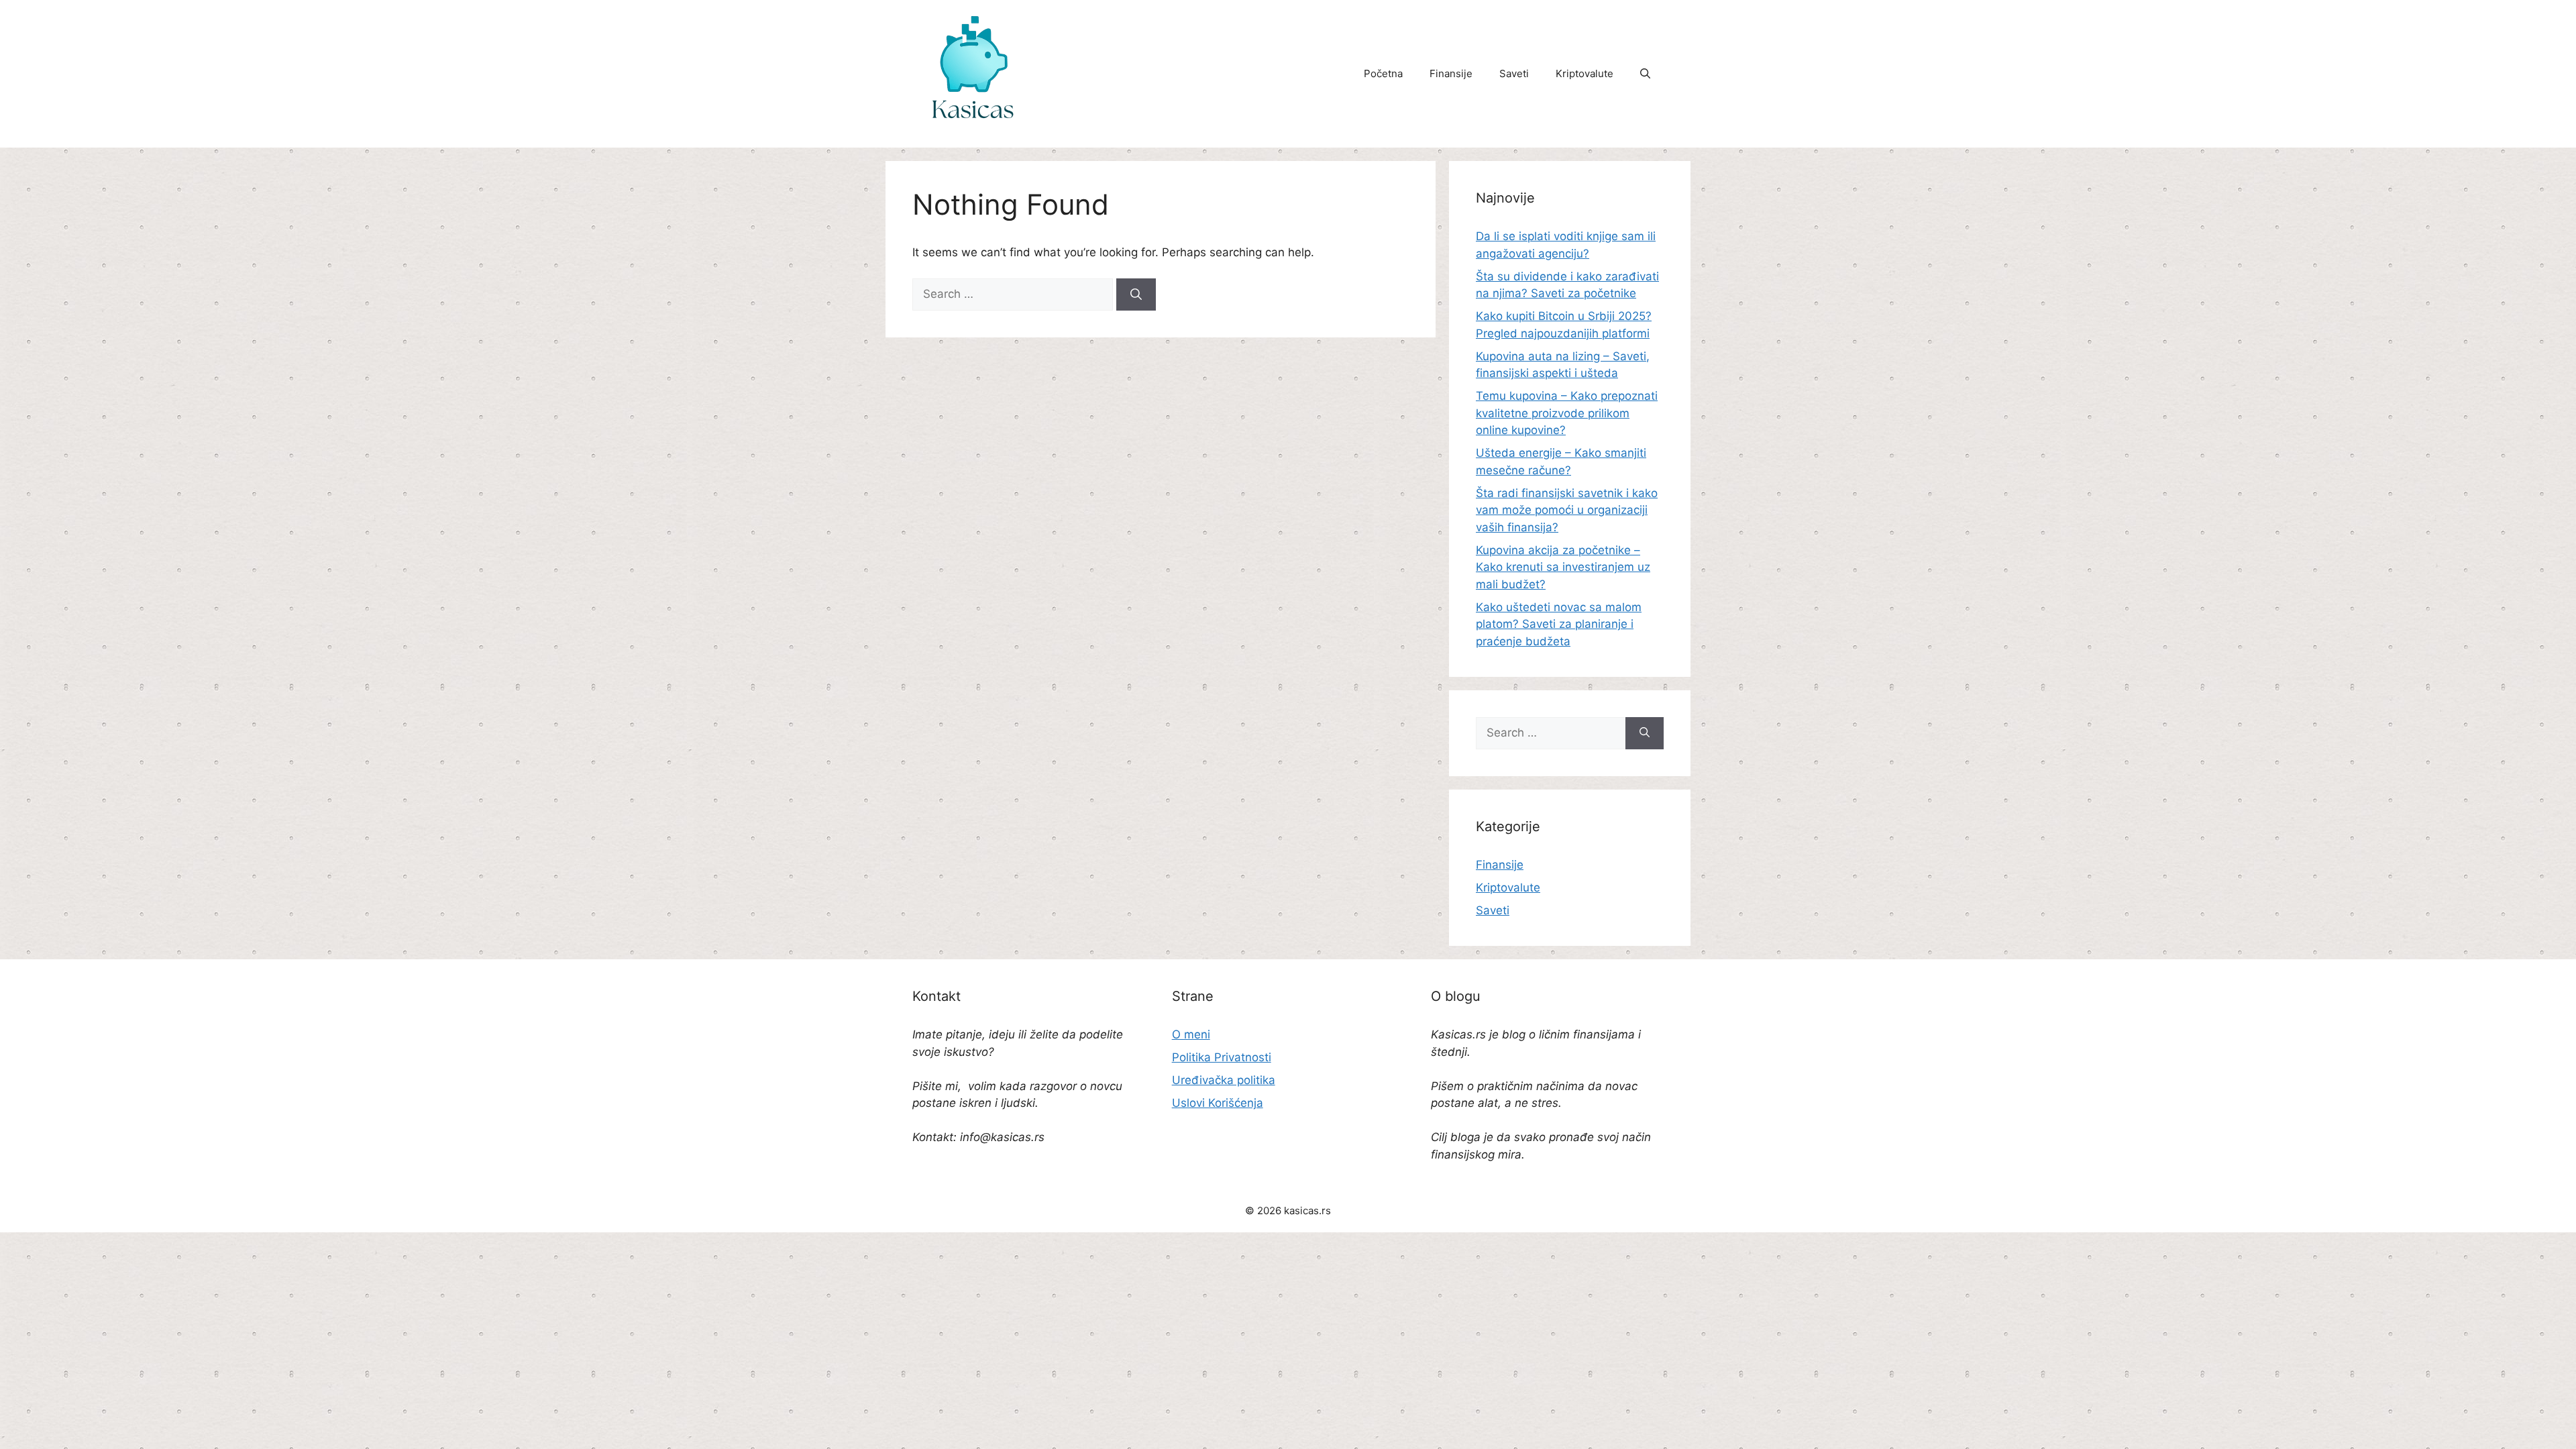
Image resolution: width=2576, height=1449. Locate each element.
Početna (1383, 73)
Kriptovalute (1585, 73)
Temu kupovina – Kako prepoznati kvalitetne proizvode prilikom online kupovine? (1567, 413)
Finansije (1451, 73)
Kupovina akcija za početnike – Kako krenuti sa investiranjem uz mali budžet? (1563, 567)
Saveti (1514, 73)
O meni (1191, 1034)
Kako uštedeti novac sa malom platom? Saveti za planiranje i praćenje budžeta (1559, 624)
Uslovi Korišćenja (1218, 1103)
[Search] (1136, 294)
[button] (1645, 74)
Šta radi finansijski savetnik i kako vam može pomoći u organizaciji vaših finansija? (1567, 510)
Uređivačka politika (1224, 1080)
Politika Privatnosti (1222, 1057)
